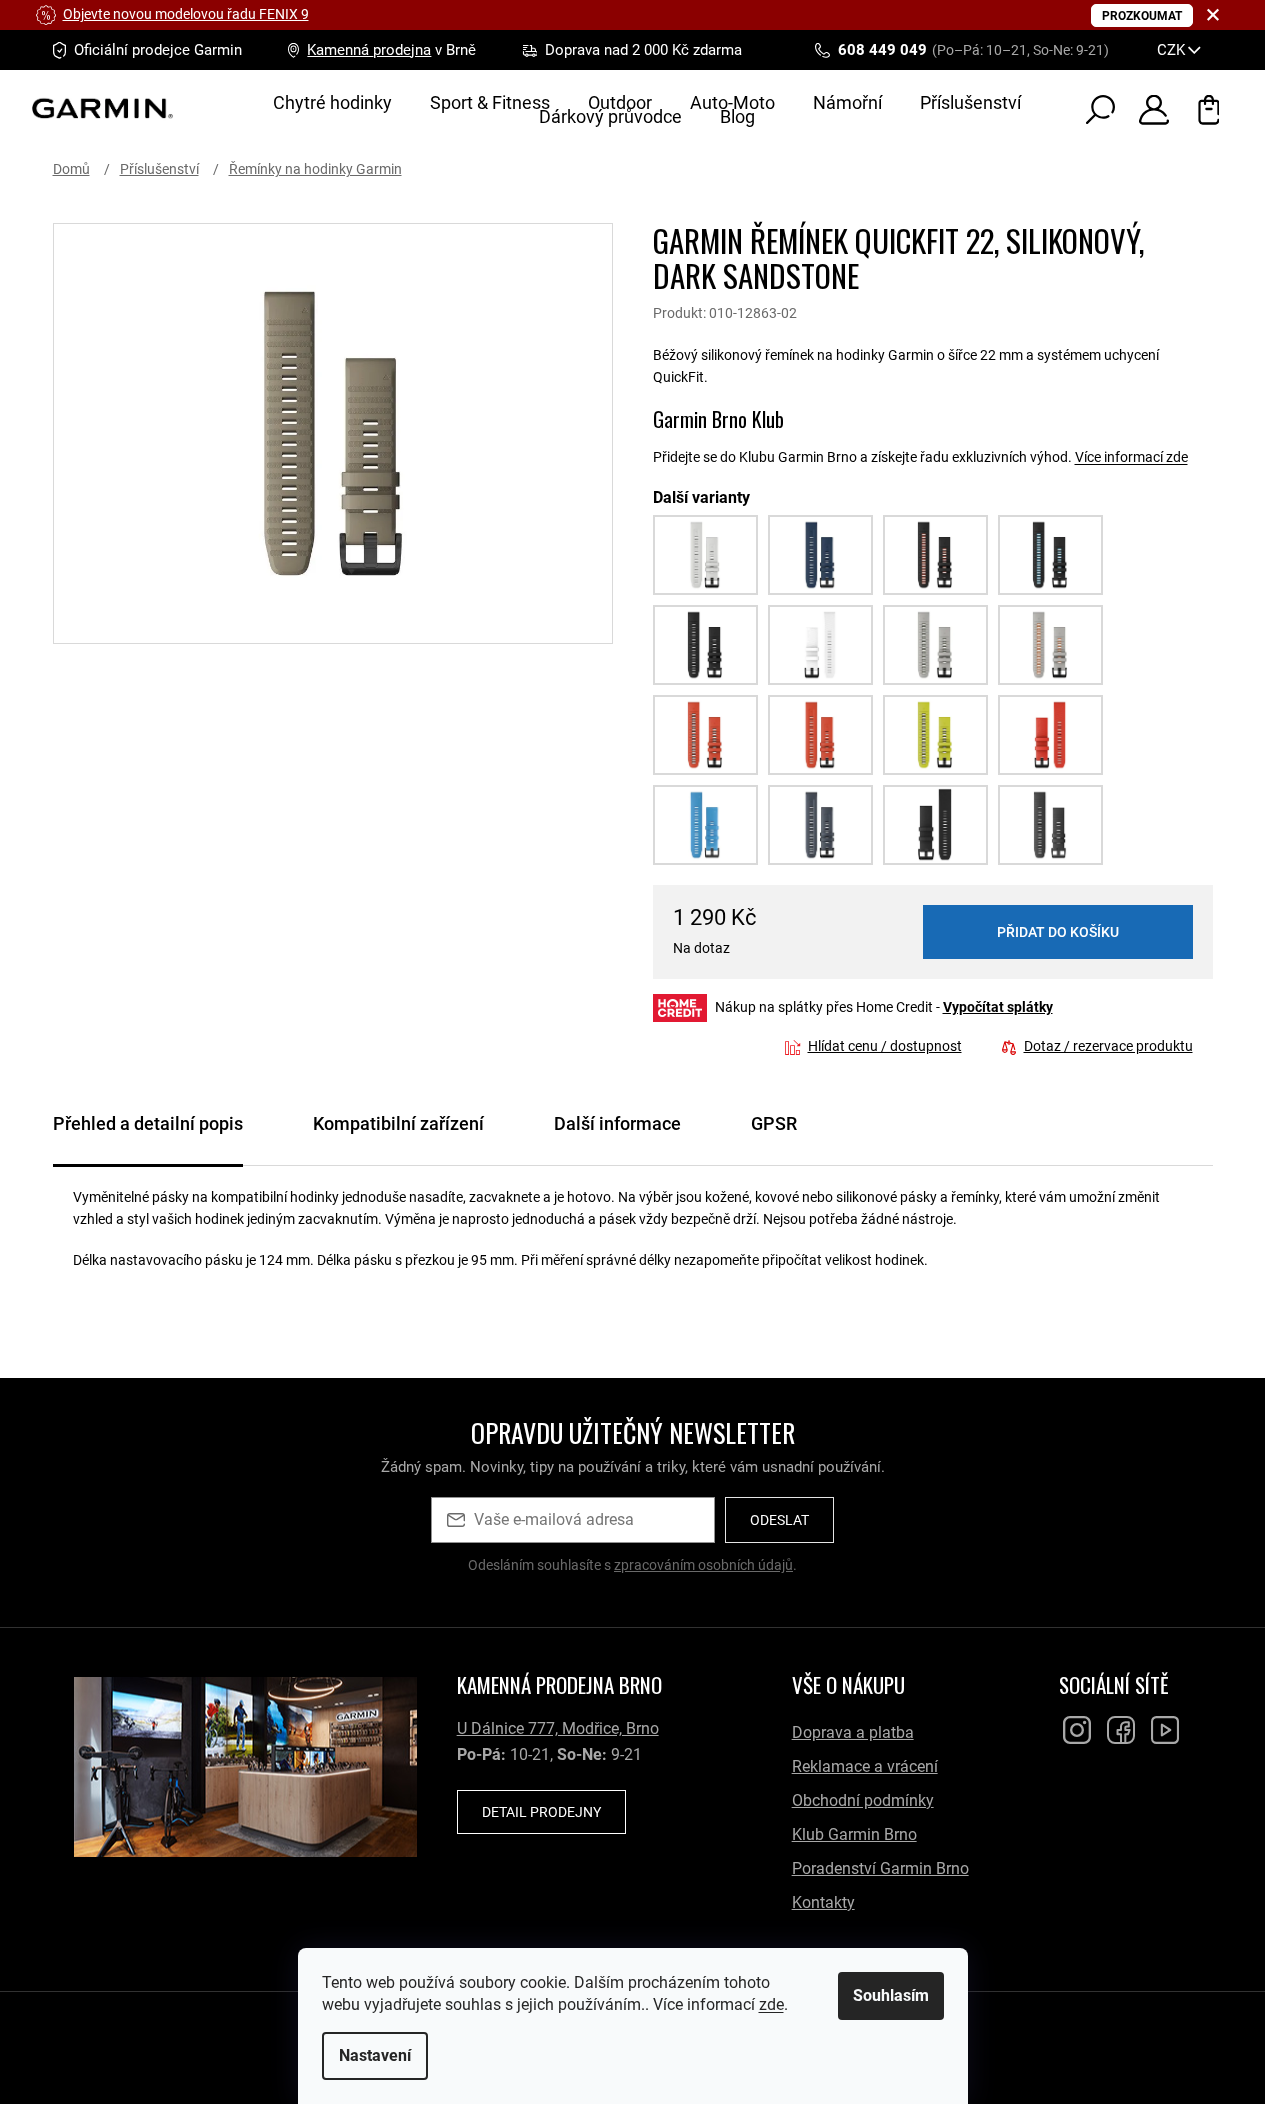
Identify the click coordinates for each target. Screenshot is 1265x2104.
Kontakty (823, 1902)
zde (771, 2004)
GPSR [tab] (774, 1123)
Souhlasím (891, 1995)
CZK (1173, 50)
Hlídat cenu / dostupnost (885, 1046)
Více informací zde (1131, 457)
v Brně (391, 50)
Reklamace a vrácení (865, 1766)
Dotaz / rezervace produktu (1108, 1046)
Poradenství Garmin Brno (880, 1868)
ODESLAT (779, 1520)
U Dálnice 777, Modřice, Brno (558, 1728)
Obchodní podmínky (863, 1800)
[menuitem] (332, 103)
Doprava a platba (853, 1732)
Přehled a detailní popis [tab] (148, 1123)
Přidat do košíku (1058, 932)
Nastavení (375, 2055)
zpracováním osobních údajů (703, 1565)
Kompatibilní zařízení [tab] (398, 1123)
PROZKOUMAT (1142, 16)
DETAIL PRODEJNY (541, 1812)
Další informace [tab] (617, 1123)
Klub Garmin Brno (854, 1834)
